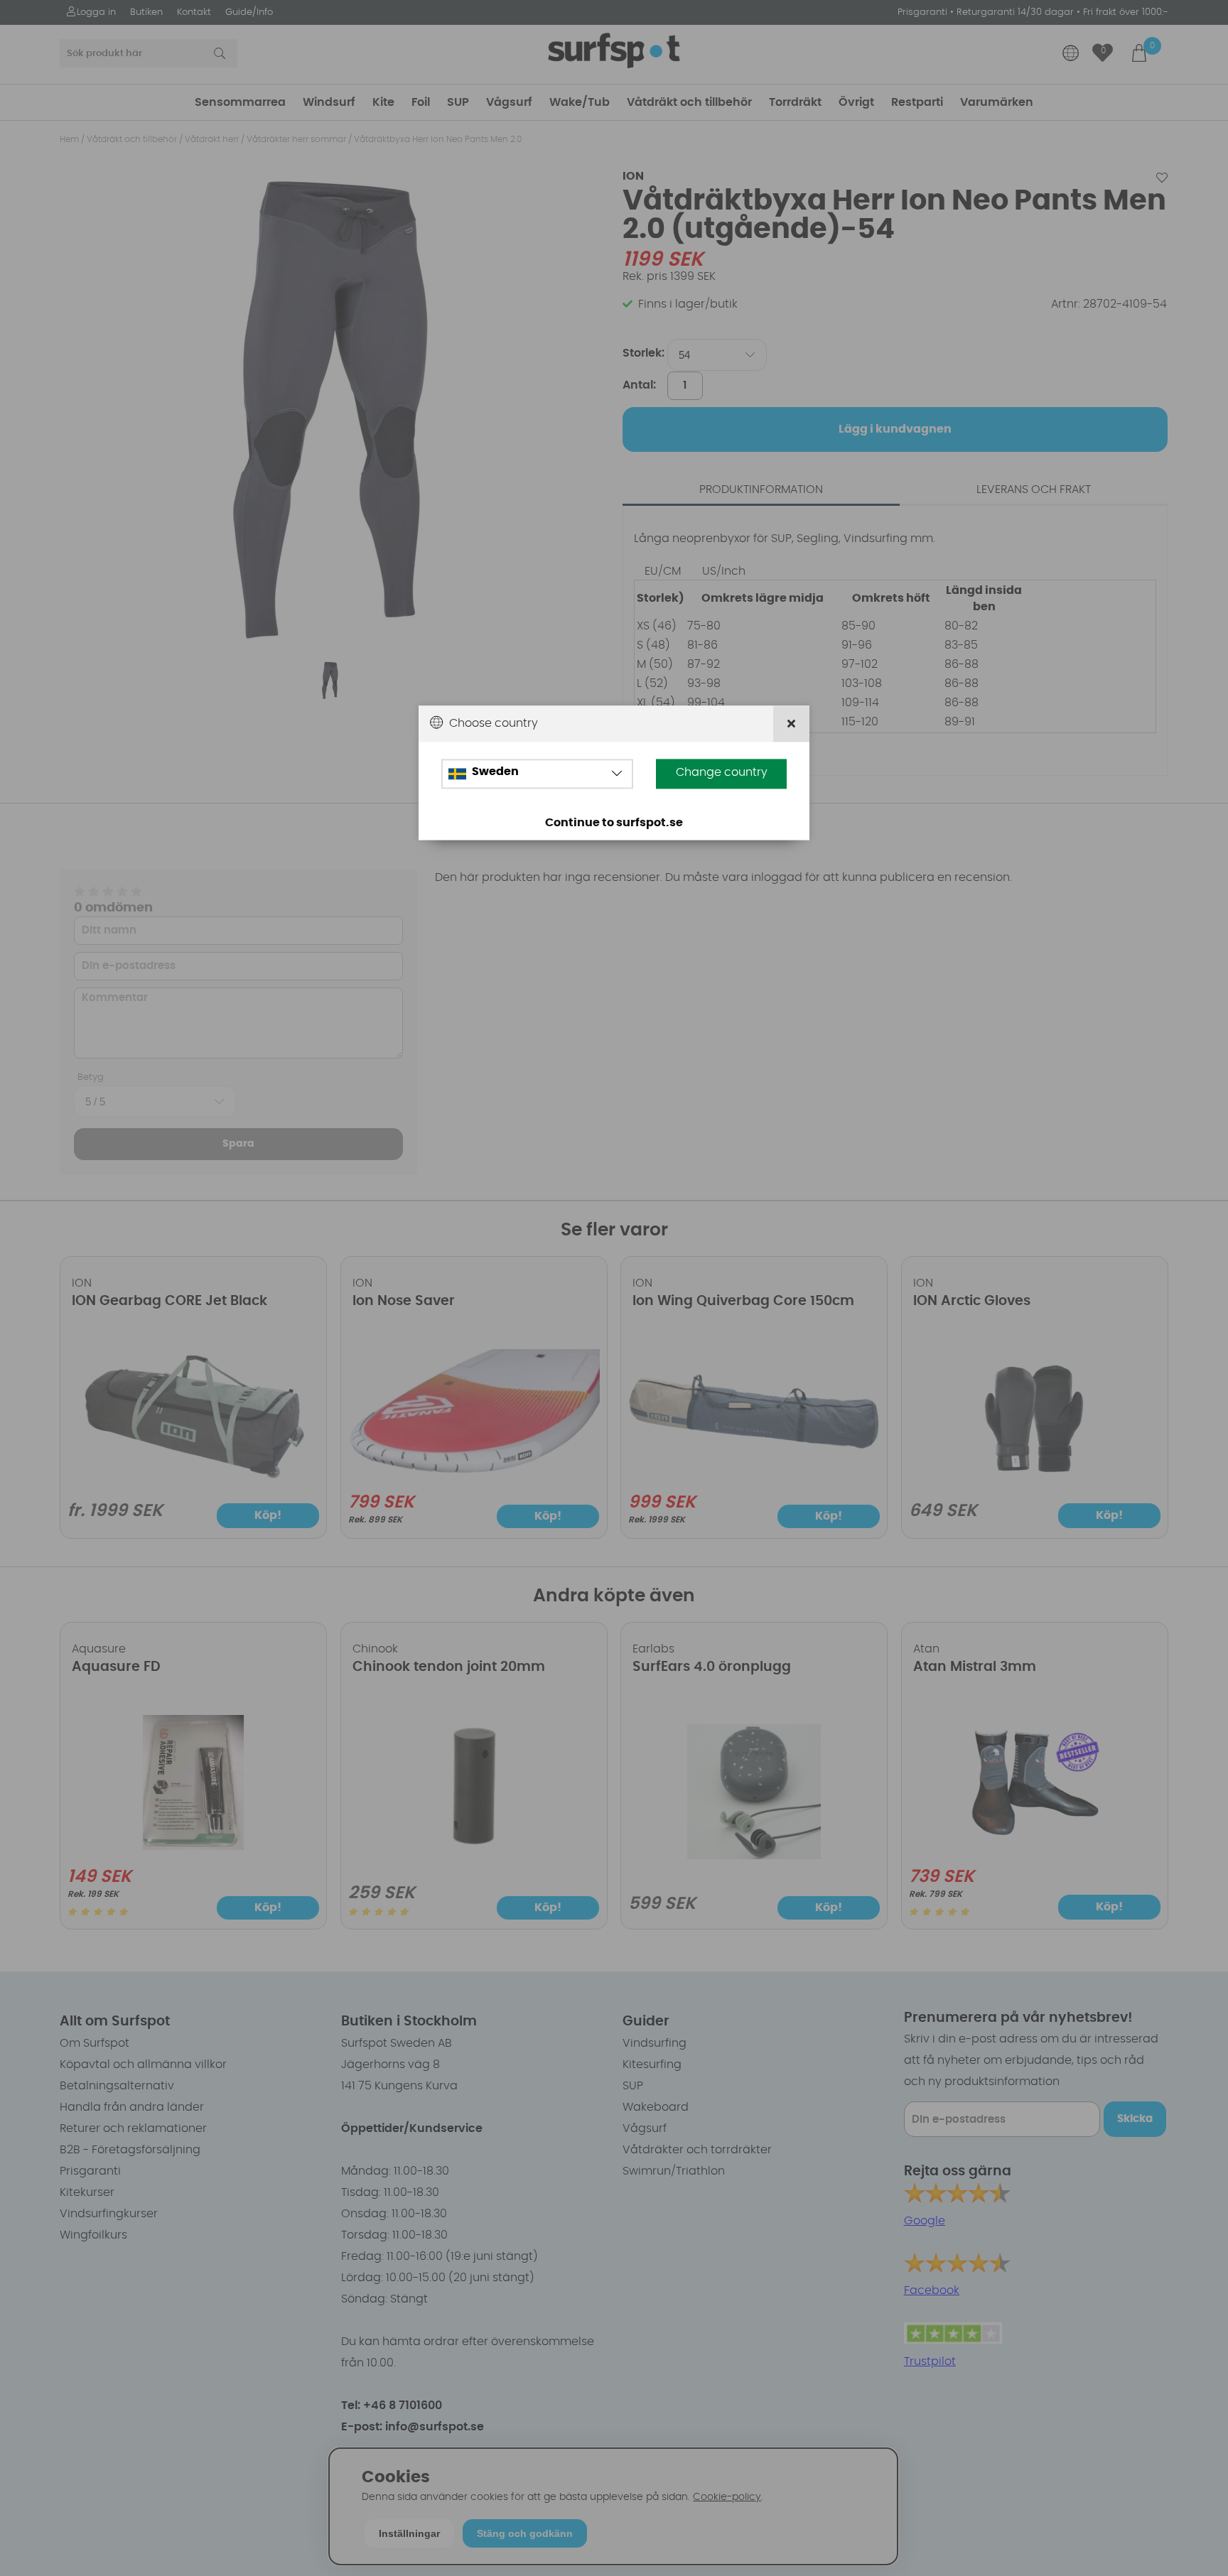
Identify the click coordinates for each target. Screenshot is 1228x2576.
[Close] (791, 724)
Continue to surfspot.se (614, 823)
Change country (722, 772)
